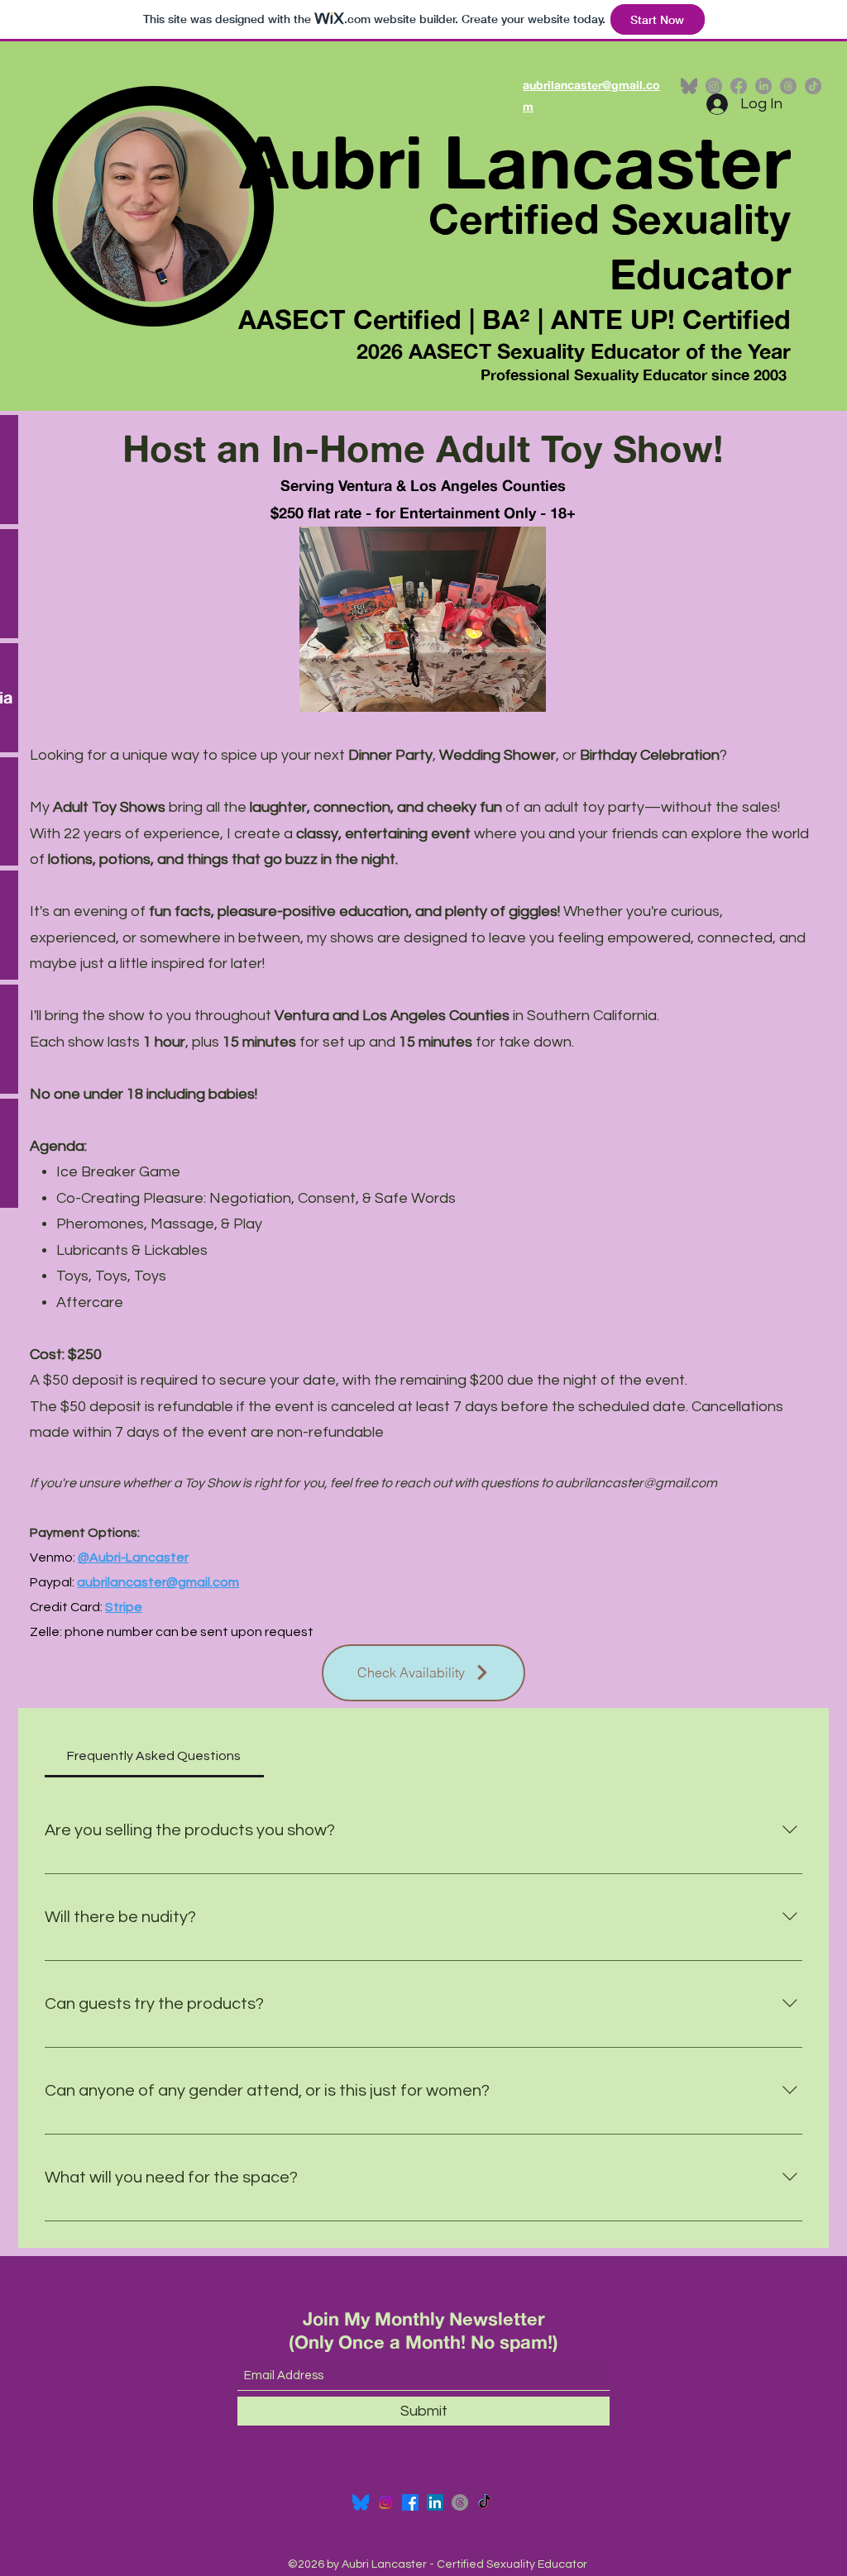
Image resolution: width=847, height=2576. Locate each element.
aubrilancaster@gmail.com (636, 1483)
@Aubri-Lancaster (133, 1558)
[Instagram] (385, 2502)
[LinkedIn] (435, 2502)
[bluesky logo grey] (689, 86)
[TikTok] (813, 86)
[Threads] (460, 2502)
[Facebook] (410, 2502)
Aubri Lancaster (515, 161)
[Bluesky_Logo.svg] (361, 2502)
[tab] (154, 1756)
